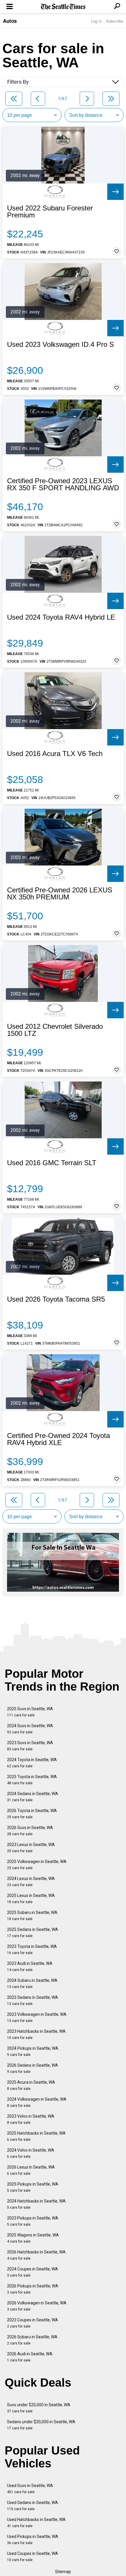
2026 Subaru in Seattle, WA (32, 2340)
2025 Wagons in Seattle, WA (33, 2238)
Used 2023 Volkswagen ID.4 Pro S (61, 345)
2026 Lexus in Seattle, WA (31, 2170)
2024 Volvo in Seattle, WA (31, 2153)
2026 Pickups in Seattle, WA (33, 2289)
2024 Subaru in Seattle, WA (32, 1983)
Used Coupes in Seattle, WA (33, 2557)
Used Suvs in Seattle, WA (30, 2489)
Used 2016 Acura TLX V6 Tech (55, 754)
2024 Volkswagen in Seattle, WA (37, 2102)
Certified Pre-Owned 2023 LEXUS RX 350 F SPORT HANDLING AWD (63, 484)
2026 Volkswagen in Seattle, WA (37, 2306)
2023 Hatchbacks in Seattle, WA (36, 2034)
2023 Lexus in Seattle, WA (31, 1848)
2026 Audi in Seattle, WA (30, 2357)
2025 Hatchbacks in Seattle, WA (36, 2136)
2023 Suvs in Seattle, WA (30, 1746)
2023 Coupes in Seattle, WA (33, 2323)
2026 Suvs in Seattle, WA (30, 1831)
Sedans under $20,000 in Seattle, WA (41, 2425)
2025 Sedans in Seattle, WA (33, 1933)
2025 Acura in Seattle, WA (31, 2085)
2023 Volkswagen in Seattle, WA (37, 2017)
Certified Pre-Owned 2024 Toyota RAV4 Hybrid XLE (58, 1439)
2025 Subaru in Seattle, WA (32, 1916)
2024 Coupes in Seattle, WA (33, 2272)
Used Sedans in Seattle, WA (33, 2506)
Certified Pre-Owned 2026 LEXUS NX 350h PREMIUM (60, 894)
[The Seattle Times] (63, 7)
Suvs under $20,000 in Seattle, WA (39, 2408)
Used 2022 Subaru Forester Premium (50, 212)
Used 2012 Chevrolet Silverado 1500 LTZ (55, 1030)
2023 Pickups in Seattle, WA (33, 2221)
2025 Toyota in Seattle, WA (32, 1780)
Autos (10, 21)
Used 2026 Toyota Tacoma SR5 (56, 1299)
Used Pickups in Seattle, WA (33, 2540)
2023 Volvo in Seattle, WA (31, 2119)
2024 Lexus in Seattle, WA (31, 1882)
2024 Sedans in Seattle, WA (33, 1797)
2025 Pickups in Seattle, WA (33, 2187)
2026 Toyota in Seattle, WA (32, 1814)
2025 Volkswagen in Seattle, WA (37, 1865)
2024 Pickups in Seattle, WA (33, 2051)
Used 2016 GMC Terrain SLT (52, 1163)
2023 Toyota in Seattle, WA (32, 1949)
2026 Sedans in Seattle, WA (33, 2068)
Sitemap (63, 2572)
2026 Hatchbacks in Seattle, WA (36, 2255)
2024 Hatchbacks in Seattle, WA (36, 2204)
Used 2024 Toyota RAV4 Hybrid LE (61, 617)
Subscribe (115, 21)
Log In (96, 21)
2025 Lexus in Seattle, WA (31, 1899)
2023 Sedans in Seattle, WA (33, 2000)
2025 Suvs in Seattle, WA (30, 1712)
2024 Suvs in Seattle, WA (30, 1729)
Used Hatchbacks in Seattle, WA (36, 2523)
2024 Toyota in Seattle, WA (32, 1763)
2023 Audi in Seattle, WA (30, 1966)
